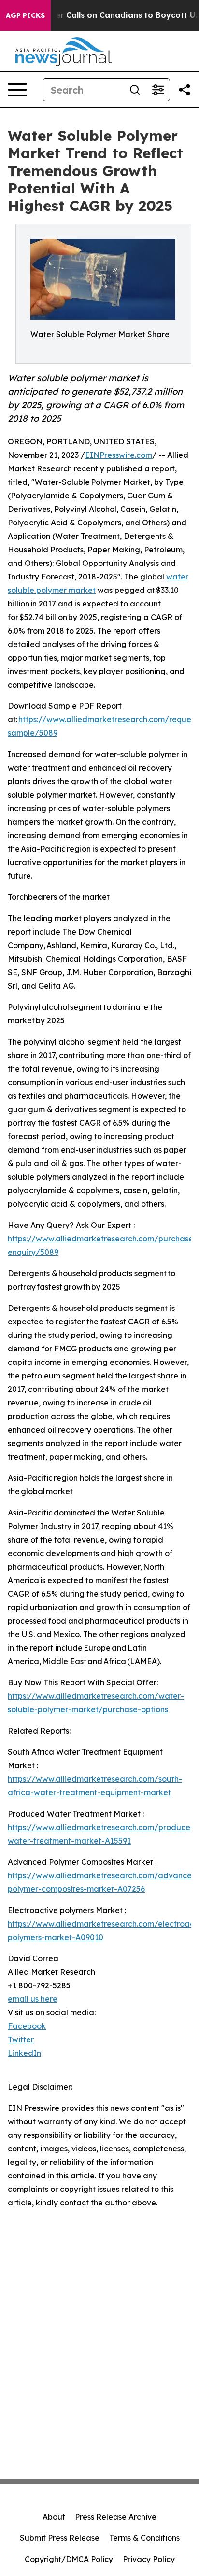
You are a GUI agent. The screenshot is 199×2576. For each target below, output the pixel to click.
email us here (33, 1999)
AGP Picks (25, 15)
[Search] (135, 90)
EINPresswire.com (119, 455)
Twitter (21, 2039)
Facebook (27, 2026)
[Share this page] (185, 90)
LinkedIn (24, 2053)
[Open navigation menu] (17, 90)
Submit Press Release (60, 2538)
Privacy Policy (149, 2559)
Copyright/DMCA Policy (69, 2559)
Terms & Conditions (144, 2538)
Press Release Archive (116, 2517)
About (54, 2517)
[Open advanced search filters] (158, 90)
